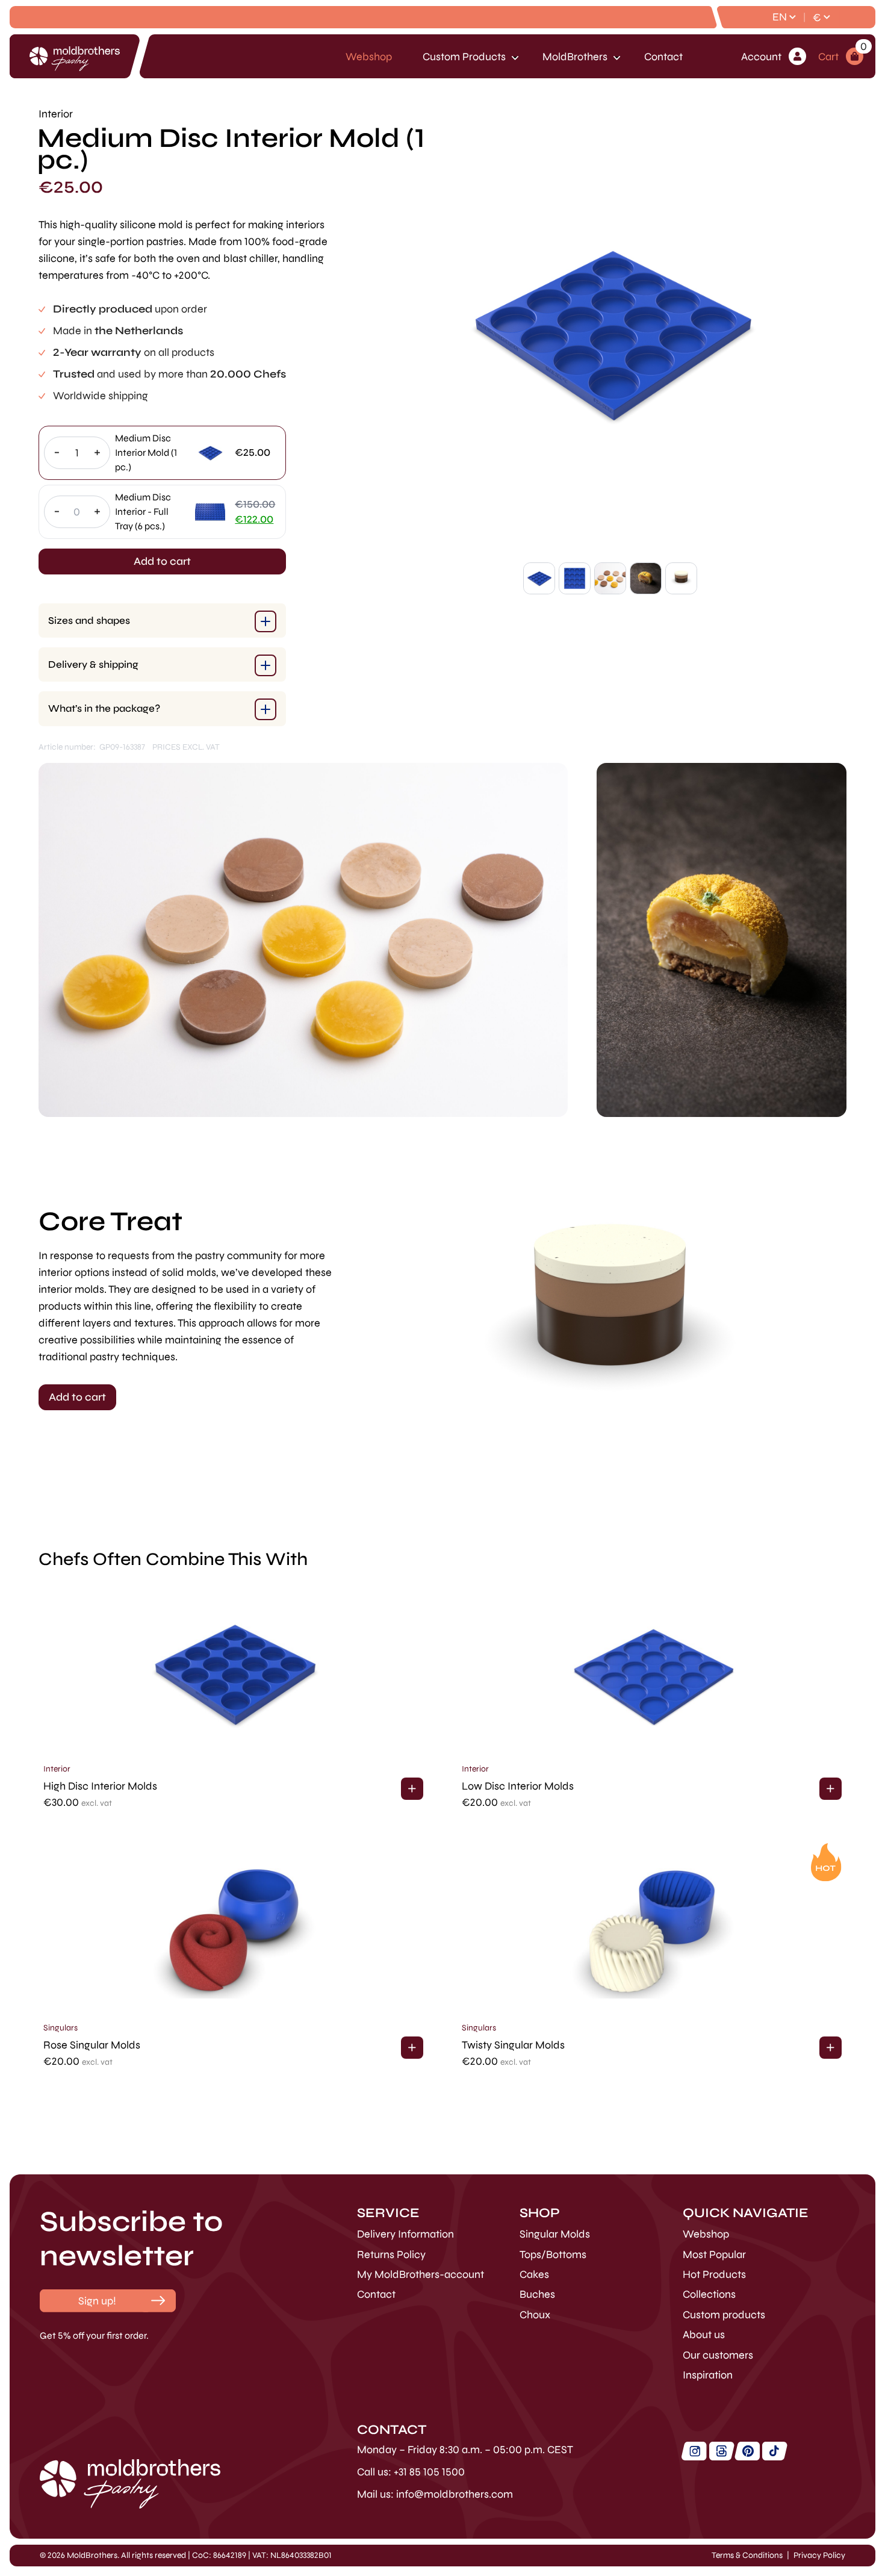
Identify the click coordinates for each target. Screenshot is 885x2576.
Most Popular (714, 2254)
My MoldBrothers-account (421, 2274)
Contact (663, 57)
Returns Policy (391, 2254)
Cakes (534, 2274)
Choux (535, 2315)
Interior (57, 1769)
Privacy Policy (819, 2555)
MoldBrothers (575, 57)
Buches (537, 2294)
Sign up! (97, 2301)
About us (704, 2335)
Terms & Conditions (747, 2555)
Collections (709, 2294)
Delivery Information (405, 2234)
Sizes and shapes (89, 621)
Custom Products (464, 57)
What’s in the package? (104, 708)
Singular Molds (555, 2234)
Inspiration (708, 2375)
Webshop (369, 57)
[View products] (412, 1789)
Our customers (718, 2355)
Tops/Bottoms (553, 2254)
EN (780, 17)
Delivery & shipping (93, 664)
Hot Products (714, 2274)
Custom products (724, 2315)
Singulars (61, 2028)
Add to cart (162, 561)
